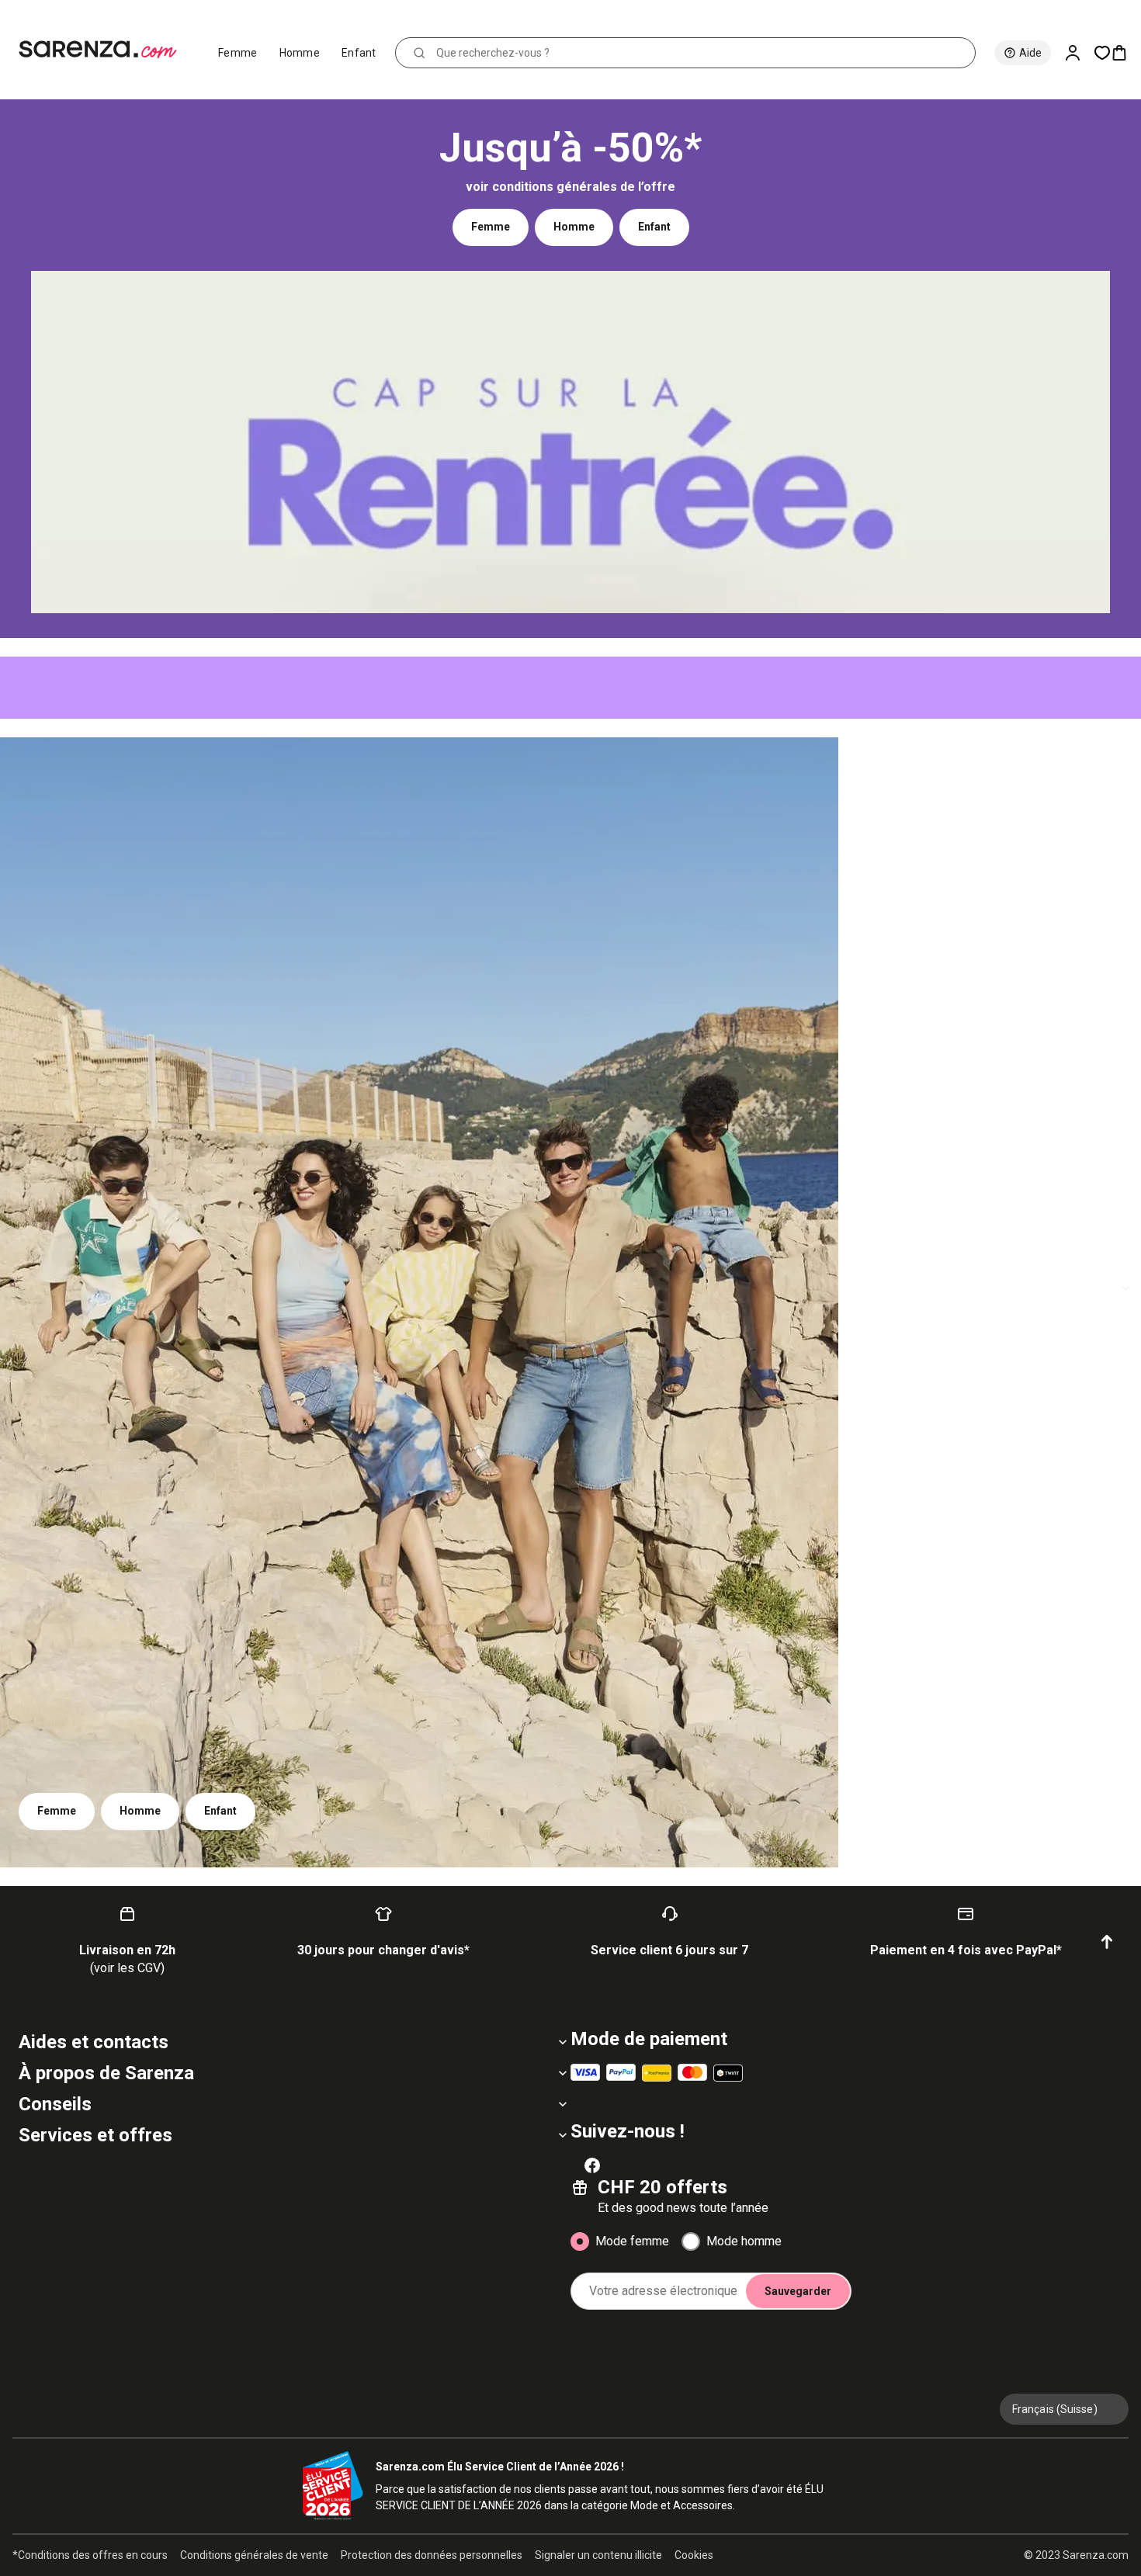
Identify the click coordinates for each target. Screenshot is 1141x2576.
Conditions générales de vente (254, 2555)
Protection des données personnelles (432, 2555)
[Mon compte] (1079, 53)
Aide (1030, 53)
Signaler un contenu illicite (598, 2555)
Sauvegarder (798, 2291)
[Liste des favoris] (1102, 53)
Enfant (359, 53)
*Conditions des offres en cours (90, 2555)
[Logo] (104, 50)
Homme (300, 53)
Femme (238, 53)
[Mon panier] (1125, 53)
